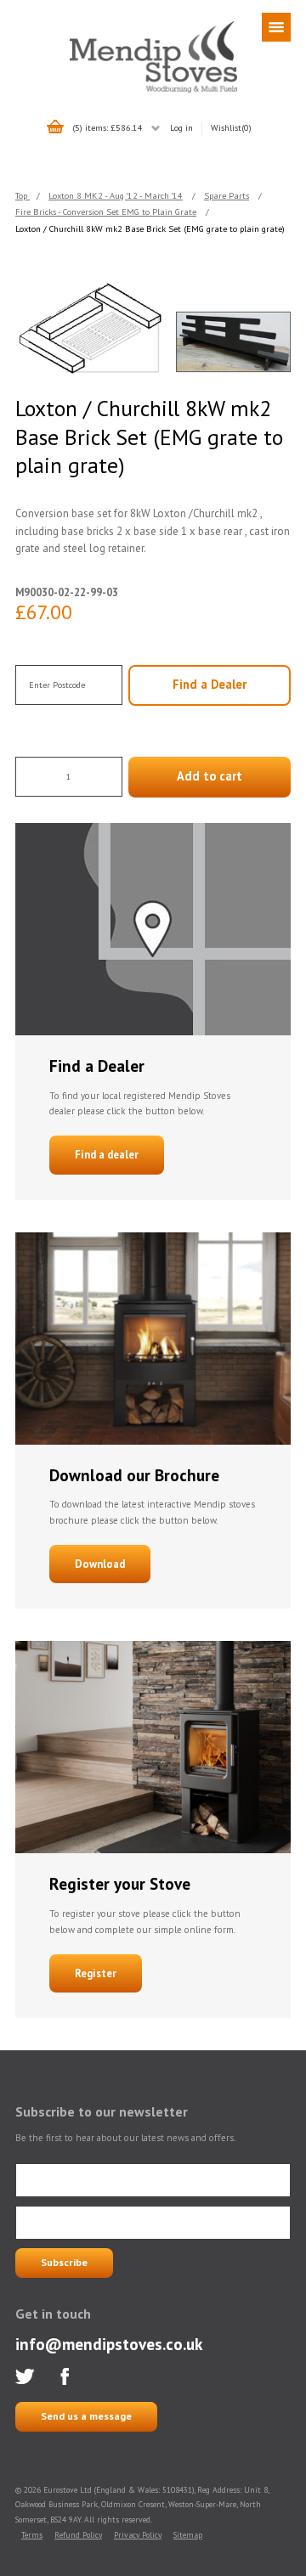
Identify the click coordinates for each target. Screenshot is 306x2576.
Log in (181, 127)
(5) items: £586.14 (108, 127)
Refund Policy (78, 2535)
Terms (32, 2535)
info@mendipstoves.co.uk (109, 2344)
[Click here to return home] (153, 90)
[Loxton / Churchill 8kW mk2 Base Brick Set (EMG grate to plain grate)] (153, 320)
